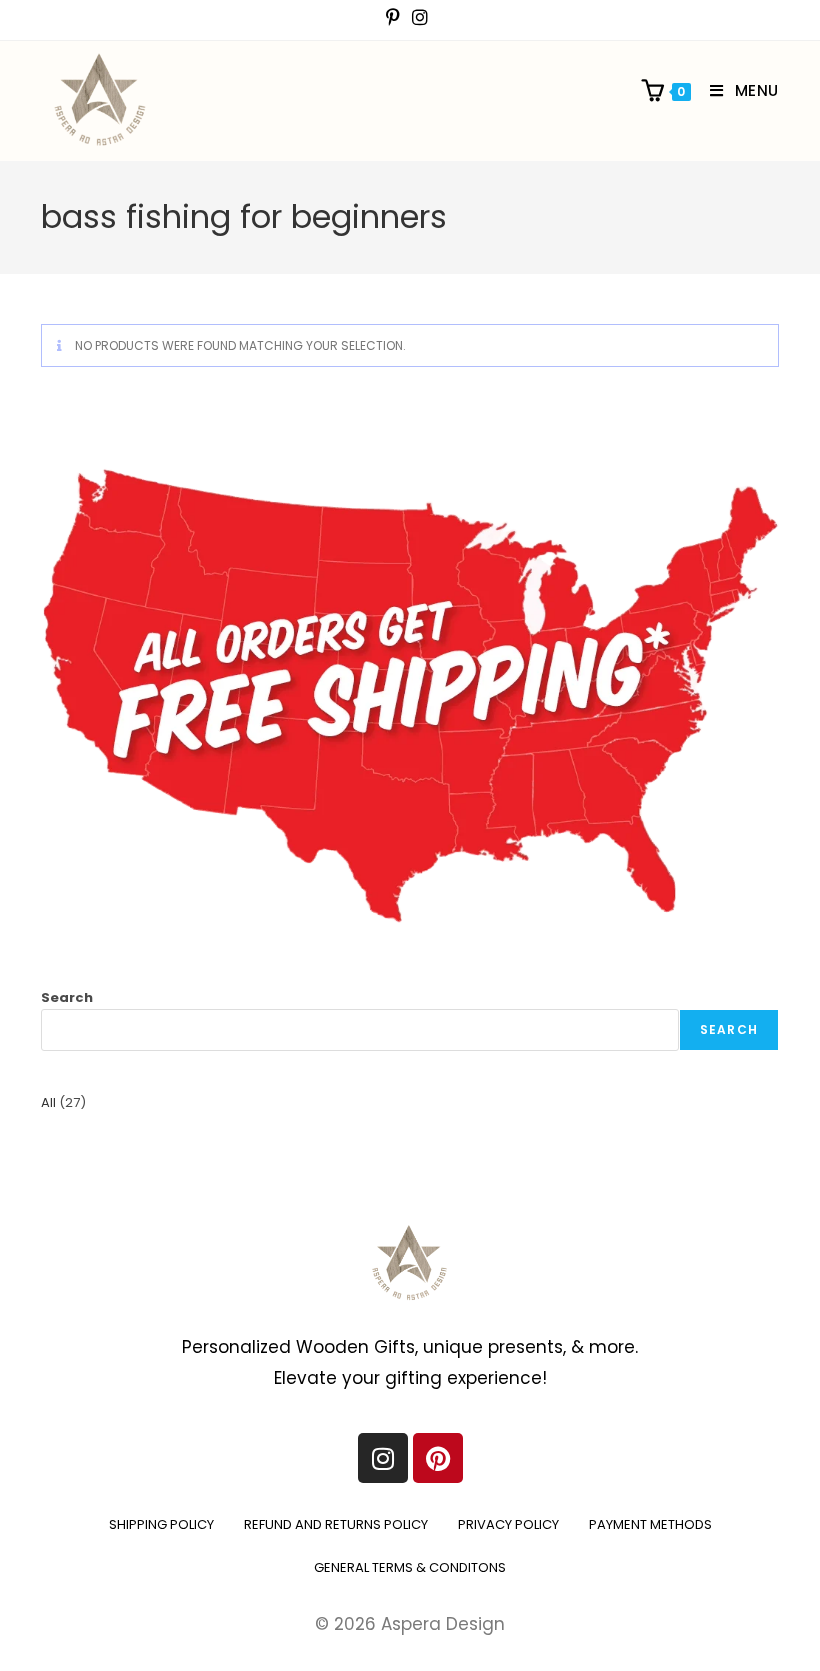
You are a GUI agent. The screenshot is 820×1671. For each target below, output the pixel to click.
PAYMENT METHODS (650, 1524)
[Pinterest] (438, 1458)
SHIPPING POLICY (161, 1524)
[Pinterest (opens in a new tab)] (396, 17)
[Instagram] (383, 1458)
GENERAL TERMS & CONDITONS (410, 1567)
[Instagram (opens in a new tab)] (420, 17)
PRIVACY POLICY (508, 1524)
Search (67, 997)
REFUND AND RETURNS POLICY (336, 1524)
